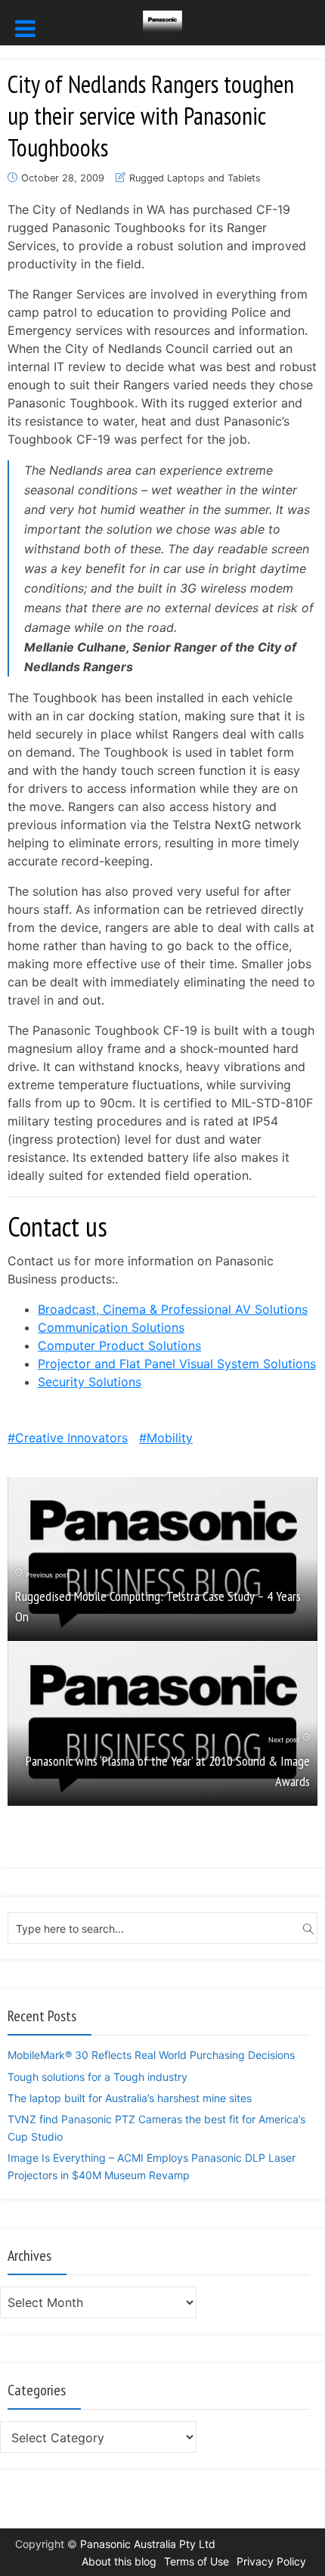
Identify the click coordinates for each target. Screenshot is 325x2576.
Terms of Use (197, 2561)
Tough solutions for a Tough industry (97, 2077)
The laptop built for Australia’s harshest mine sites (130, 2098)
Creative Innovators (71, 1438)
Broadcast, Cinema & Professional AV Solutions (173, 1309)
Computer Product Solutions (119, 1345)
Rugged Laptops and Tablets (195, 178)
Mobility (170, 1438)
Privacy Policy (271, 2561)
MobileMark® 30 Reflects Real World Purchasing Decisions (151, 2055)
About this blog (119, 2561)
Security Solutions (90, 1382)
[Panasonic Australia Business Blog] (162, 21)
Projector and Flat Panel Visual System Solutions (177, 1364)
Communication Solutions (111, 1327)
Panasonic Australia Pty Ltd (148, 2544)
